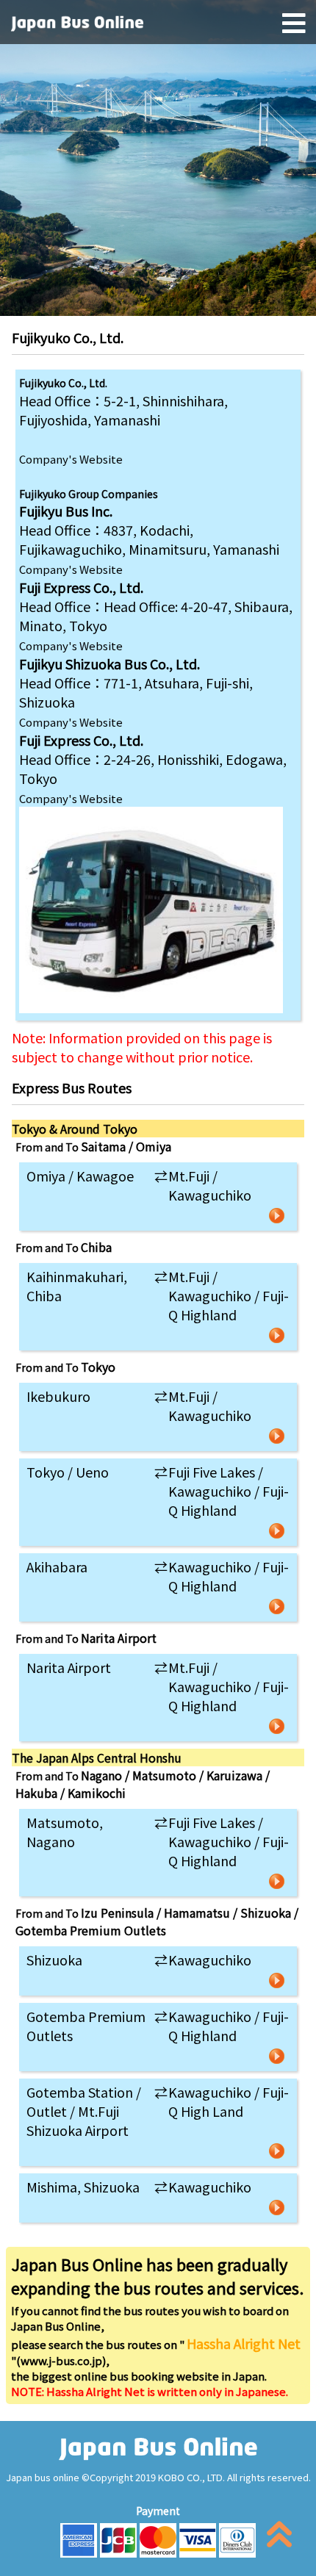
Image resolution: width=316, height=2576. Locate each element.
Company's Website (71, 459)
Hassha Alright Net (244, 2343)
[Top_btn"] (279, 2537)
